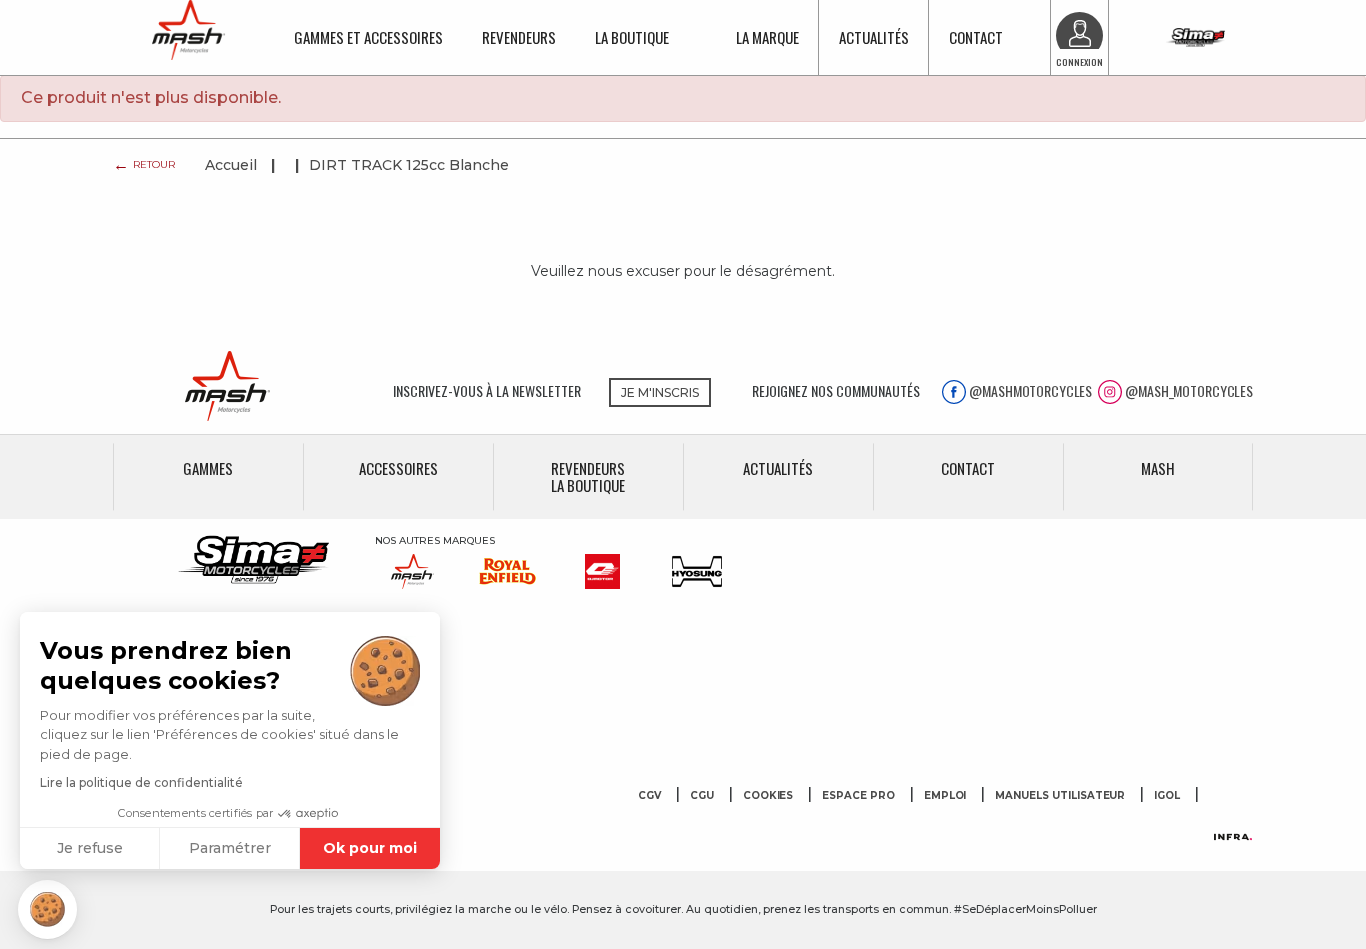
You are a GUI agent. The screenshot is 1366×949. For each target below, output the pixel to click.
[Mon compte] (1079, 35)
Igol (1167, 796)
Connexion (1079, 62)
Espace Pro (858, 796)
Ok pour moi (370, 848)
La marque (767, 37)
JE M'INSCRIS (660, 392)
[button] (47, 909)
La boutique (632, 37)
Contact (976, 37)
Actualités (874, 37)
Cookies (768, 796)
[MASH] (208, 386)
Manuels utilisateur (1060, 796)
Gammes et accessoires (368, 37)
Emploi (945, 796)
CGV (649, 796)
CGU (702, 796)
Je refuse (90, 848)
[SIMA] (1195, 37)
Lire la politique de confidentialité (141, 782)
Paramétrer (230, 848)
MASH (1158, 468)
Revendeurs (519, 37)
